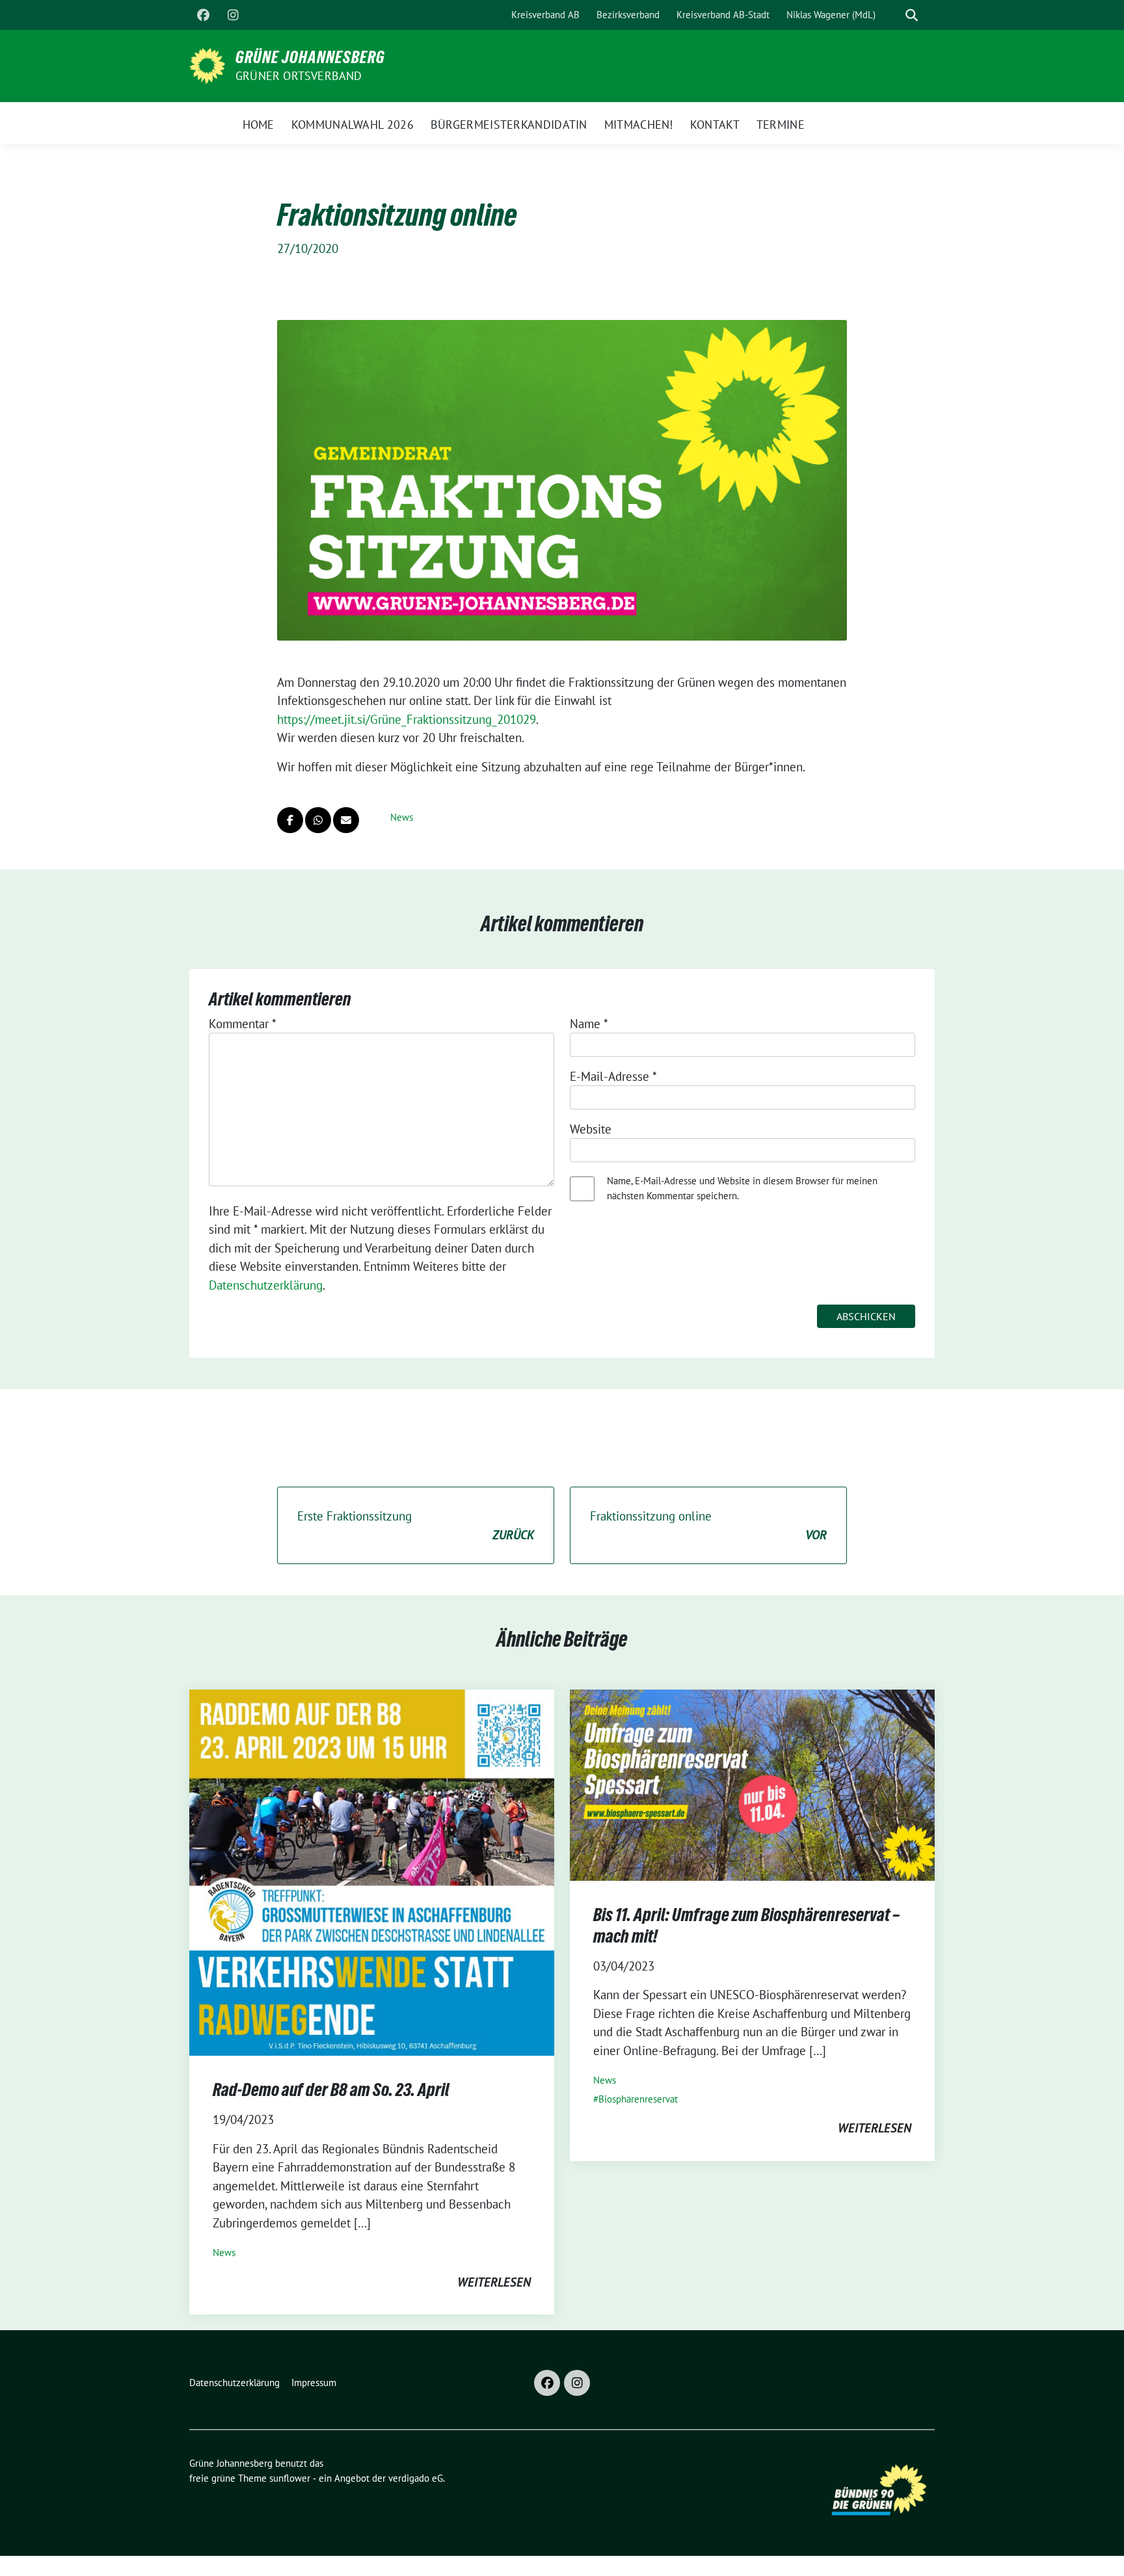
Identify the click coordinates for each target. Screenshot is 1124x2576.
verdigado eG (416, 2478)
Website (591, 1129)
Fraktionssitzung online (708, 1525)
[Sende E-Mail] (346, 820)
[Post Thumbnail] (372, 1871)
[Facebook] (203, 15)
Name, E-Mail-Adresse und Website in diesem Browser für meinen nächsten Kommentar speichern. (742, 1188)
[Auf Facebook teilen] (290, 820)
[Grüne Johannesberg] (207, 64)
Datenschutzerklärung (266, 1285)
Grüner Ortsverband (299, 76)
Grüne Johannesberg (310, 57)
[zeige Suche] (912, 15)
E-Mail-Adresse (613, 1076)
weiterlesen (494, 2282)
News (402, 817)
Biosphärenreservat (638, 2099)
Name (589, 1024)
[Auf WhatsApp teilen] (318, 820)
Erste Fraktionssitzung (416, 1525)
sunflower (290, 2478)
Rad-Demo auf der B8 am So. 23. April (331, 2090)
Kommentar (243, 1024)
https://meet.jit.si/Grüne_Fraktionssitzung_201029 (407, 719)
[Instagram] (233, 15)
